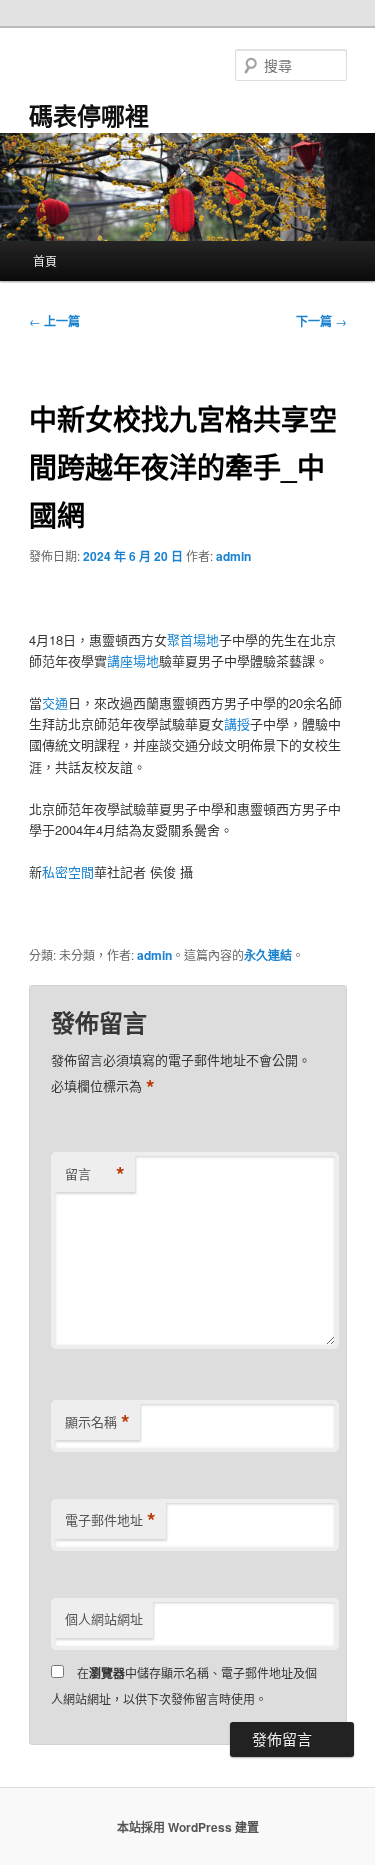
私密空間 (68, 871)
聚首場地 (193, 639)
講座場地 (133, 660)
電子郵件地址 (110, 1520)
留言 (95, 1174)
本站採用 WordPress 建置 (188, 1827)
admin (233, 556)
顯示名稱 (97, 1422)
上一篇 (54, 321)
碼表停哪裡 (89, 115)
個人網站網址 (104, 1618)
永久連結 (268, 955)
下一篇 (321, 321)
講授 (237, 723)
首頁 (45, 260)
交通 (55, 702)
